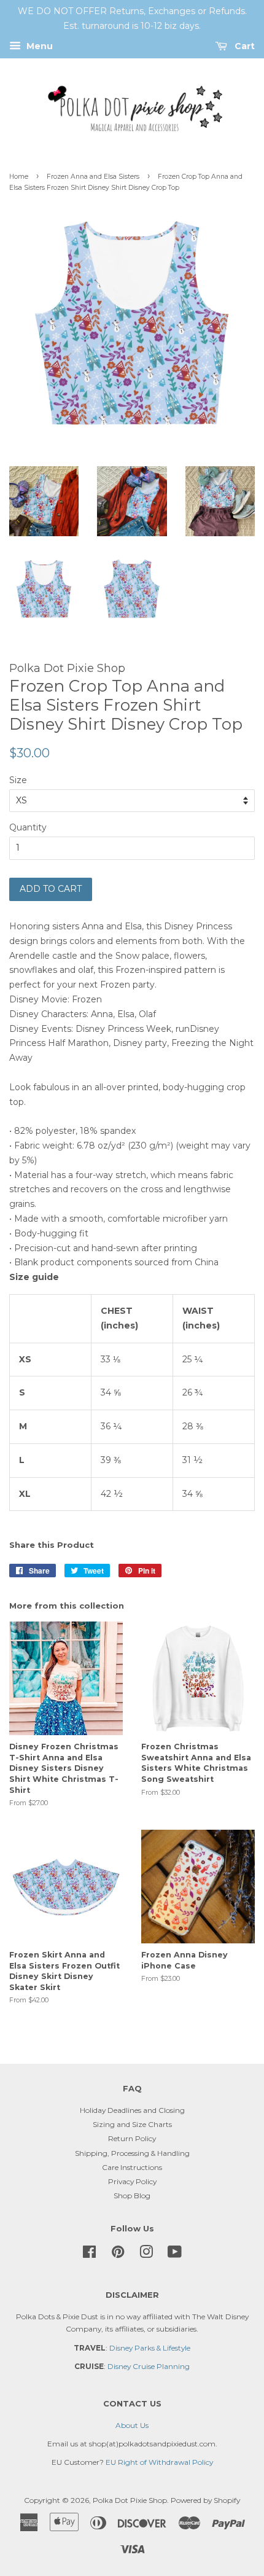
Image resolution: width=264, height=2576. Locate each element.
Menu (38, 46)
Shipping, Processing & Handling (132, 2153)
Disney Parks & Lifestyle (150, 2348)
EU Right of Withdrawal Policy (159, 2462)
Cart (243, 46)
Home (19, 177)
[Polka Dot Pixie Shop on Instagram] (146, 2254)
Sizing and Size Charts (132, 2124)
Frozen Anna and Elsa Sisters (93, 177)
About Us (132, 2425)
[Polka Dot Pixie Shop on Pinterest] (118, 2254)
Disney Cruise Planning (149, 2366)
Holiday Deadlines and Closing (132, 2110)
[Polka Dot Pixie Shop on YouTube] (175, 2254)
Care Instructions (132, 2167)
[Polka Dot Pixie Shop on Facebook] (89, 2254)
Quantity (28, 827)
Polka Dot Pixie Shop (130, 2500)
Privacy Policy (132, 2181)
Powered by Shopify (205, 2500)
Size (18, 780)
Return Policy (132, 2138)
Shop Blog (132, 2195)
